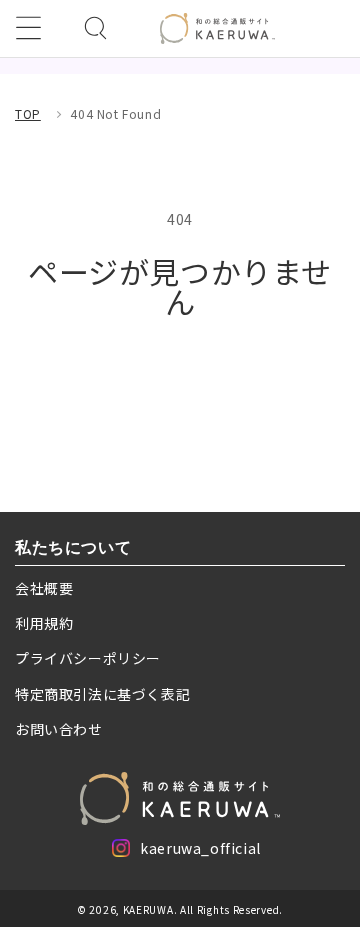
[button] (28, 28)
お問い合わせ (59, 729)
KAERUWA (148, 909)
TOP (28, 113)
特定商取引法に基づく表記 (102, 694)
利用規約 (44, 623)
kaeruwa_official (200, 851)
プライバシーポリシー (88, 658)
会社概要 (44, 588)
